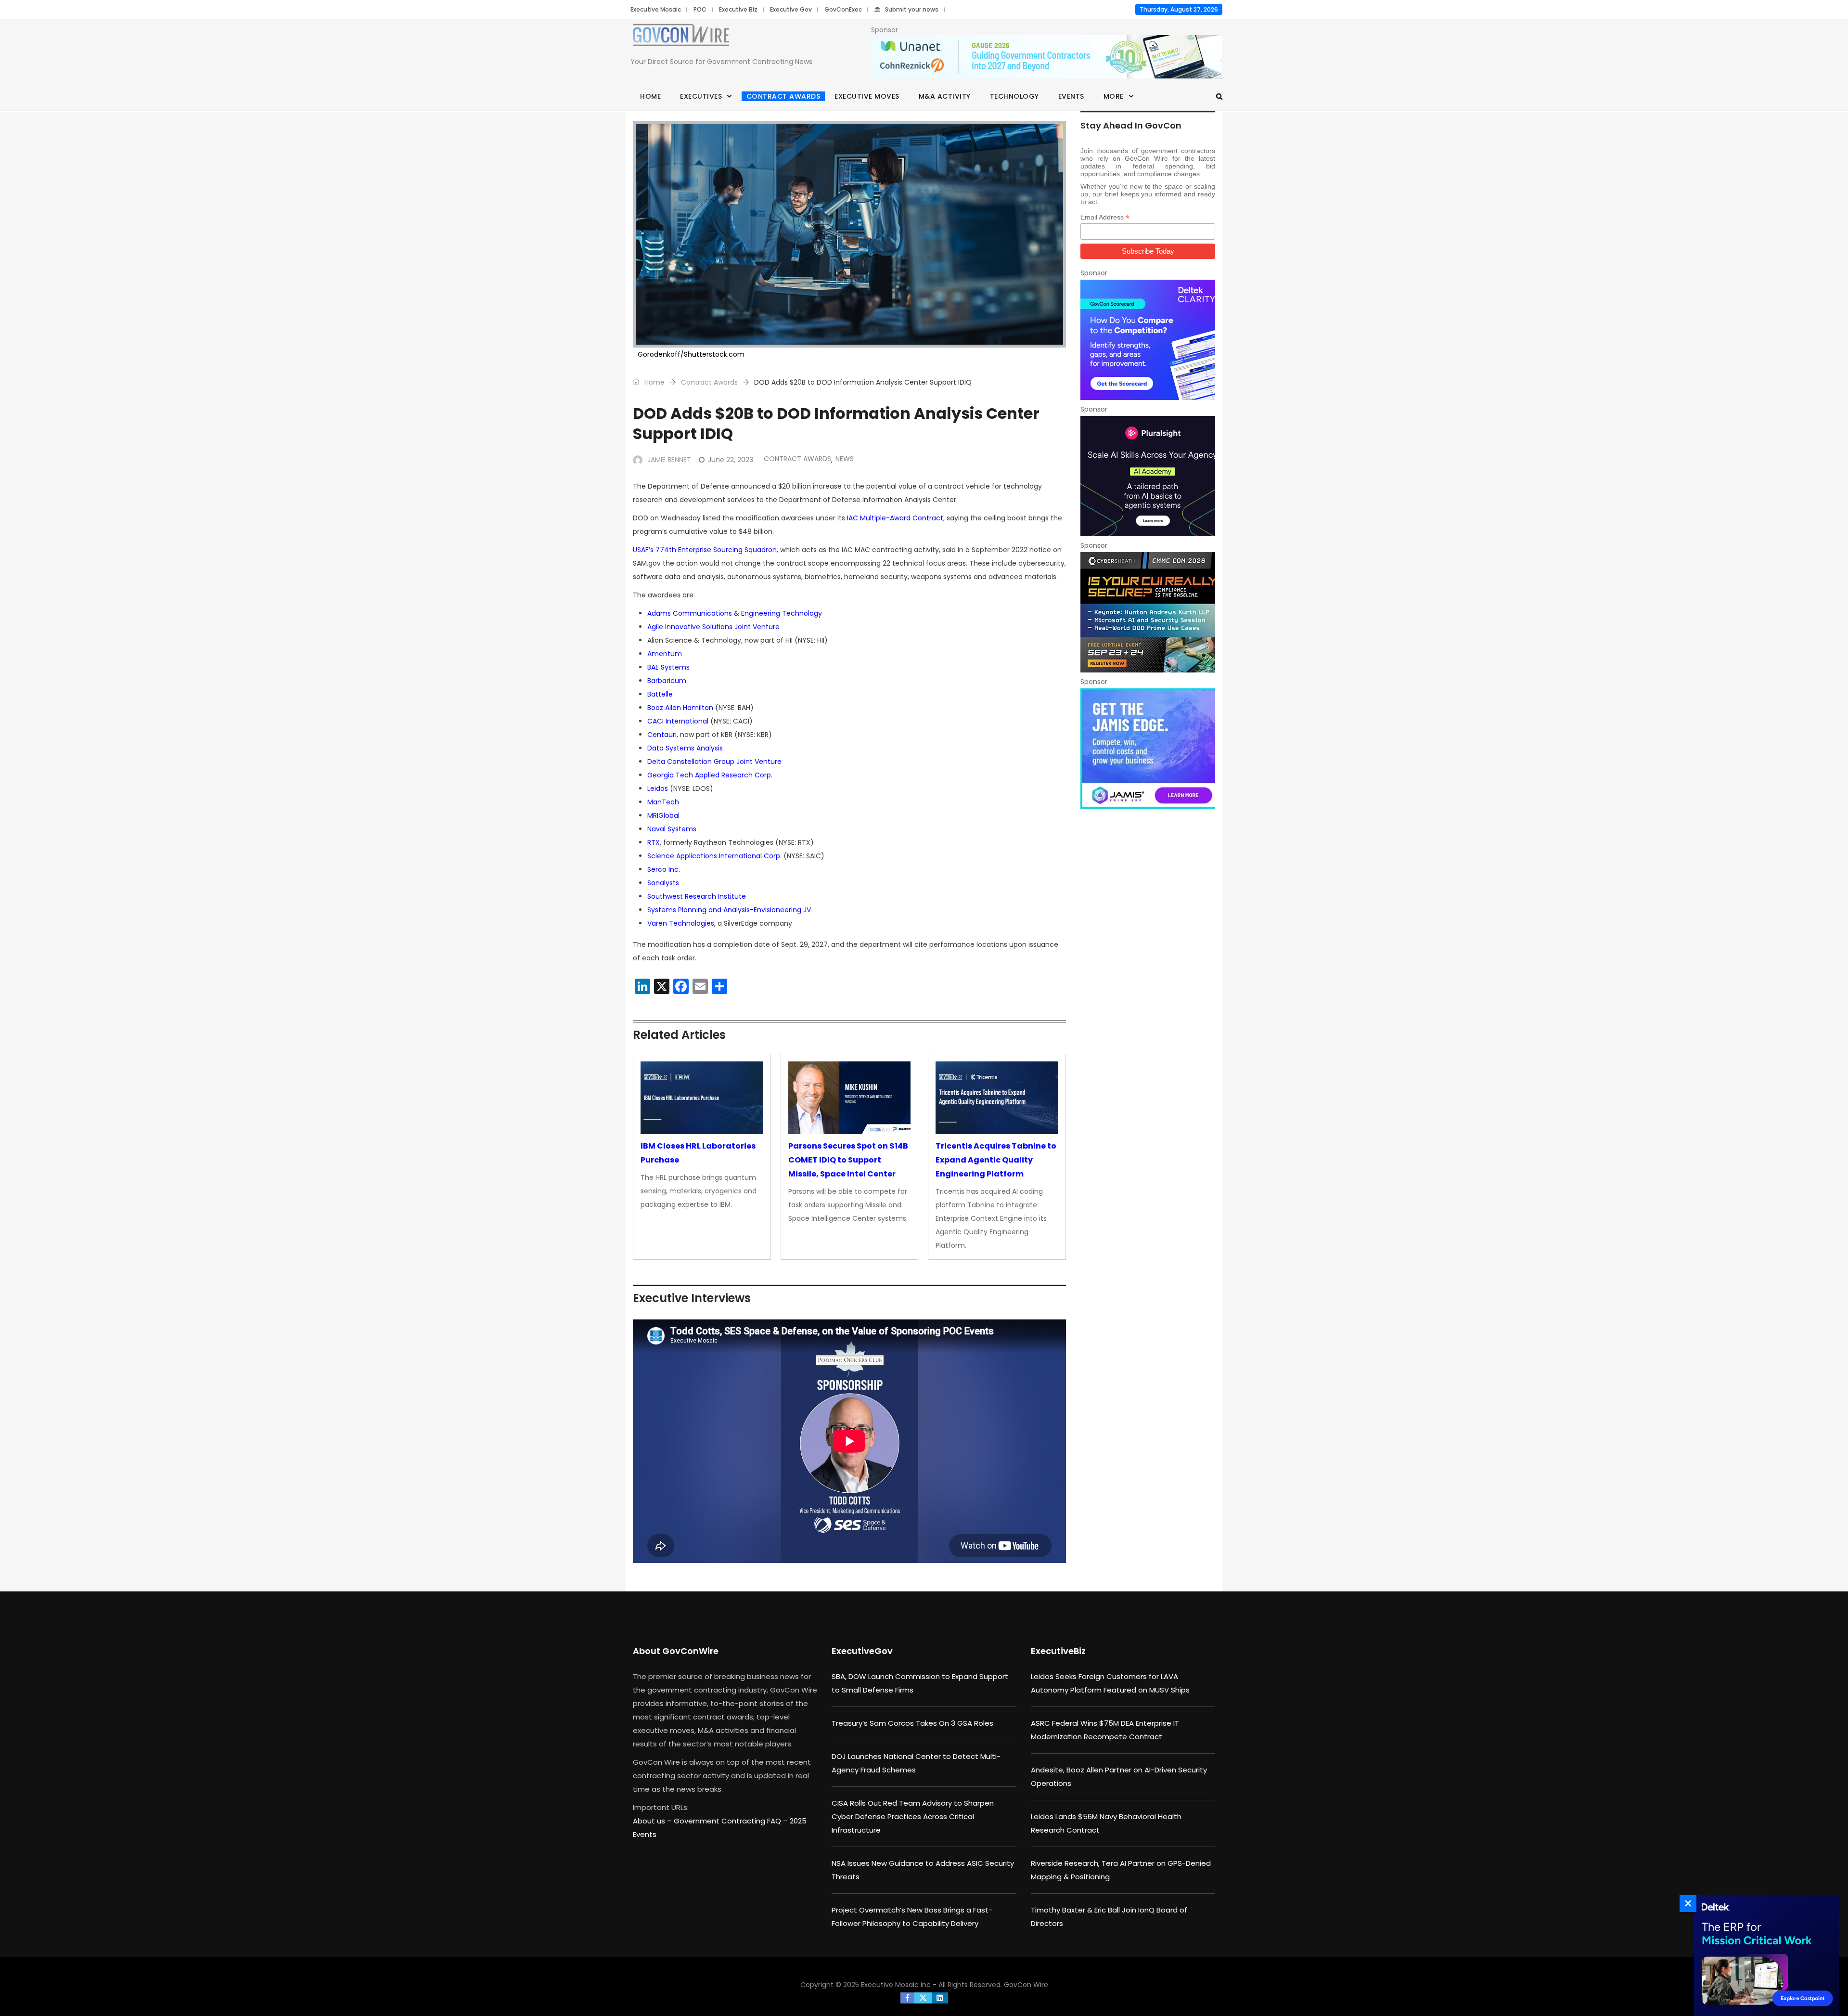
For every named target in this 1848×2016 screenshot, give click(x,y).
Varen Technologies (681, 923)
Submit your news (912, 9)
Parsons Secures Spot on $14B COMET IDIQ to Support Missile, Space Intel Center (848, 1160)
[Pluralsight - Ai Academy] (1148, 476)
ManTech (663, 802)
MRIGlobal (663, 815)
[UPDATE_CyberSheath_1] (1148, 612)
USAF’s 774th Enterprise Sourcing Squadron (705, 550)
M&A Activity (945, 96)
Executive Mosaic (656, 9)
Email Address (1105, 217)
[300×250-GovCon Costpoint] (1764, 1956)
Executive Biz (738, 9)
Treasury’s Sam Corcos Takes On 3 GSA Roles (912, 1723)
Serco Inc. (664, 869)
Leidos (658, 788)
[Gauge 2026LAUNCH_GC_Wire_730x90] (1047, 57)
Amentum (665, 654)
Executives (701, 96)
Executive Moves (867, 96)
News (845, 459)
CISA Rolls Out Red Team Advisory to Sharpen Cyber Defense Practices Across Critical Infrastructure (913, 1816)
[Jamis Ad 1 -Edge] (1148, 749)
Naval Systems (672, 829)
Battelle (660, 694)
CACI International (678, 721)
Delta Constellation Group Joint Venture (714, 762)
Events (1071, 96)
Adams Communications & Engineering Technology (735, 613)
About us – (653, 1821)
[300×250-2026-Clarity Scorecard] (1148, 340)
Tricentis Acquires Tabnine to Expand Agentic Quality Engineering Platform (996, 1160)
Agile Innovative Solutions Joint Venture (713, 627)
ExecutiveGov (862, 1651)
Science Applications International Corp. (714, 856)
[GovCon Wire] (681, 37)
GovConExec (843, 9)
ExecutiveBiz (1058, 1651)
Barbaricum (667, 681)
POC (700, 9)
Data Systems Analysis (685, 748)
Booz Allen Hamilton (680, 708)
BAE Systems (668, 667)
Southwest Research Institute (697, 896)
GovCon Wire (1026, 1985)
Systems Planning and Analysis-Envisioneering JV (729, 910)
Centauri (662, 735)
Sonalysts (663, 883)
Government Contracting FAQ (728, 1821)
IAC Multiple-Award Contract (895, 518)
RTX (654, 842)
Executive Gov (791, 9)
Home (650, 96)
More (1114, 96)
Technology (1014, 96)
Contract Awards (783, 96)
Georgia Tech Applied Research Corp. (710, 775)
